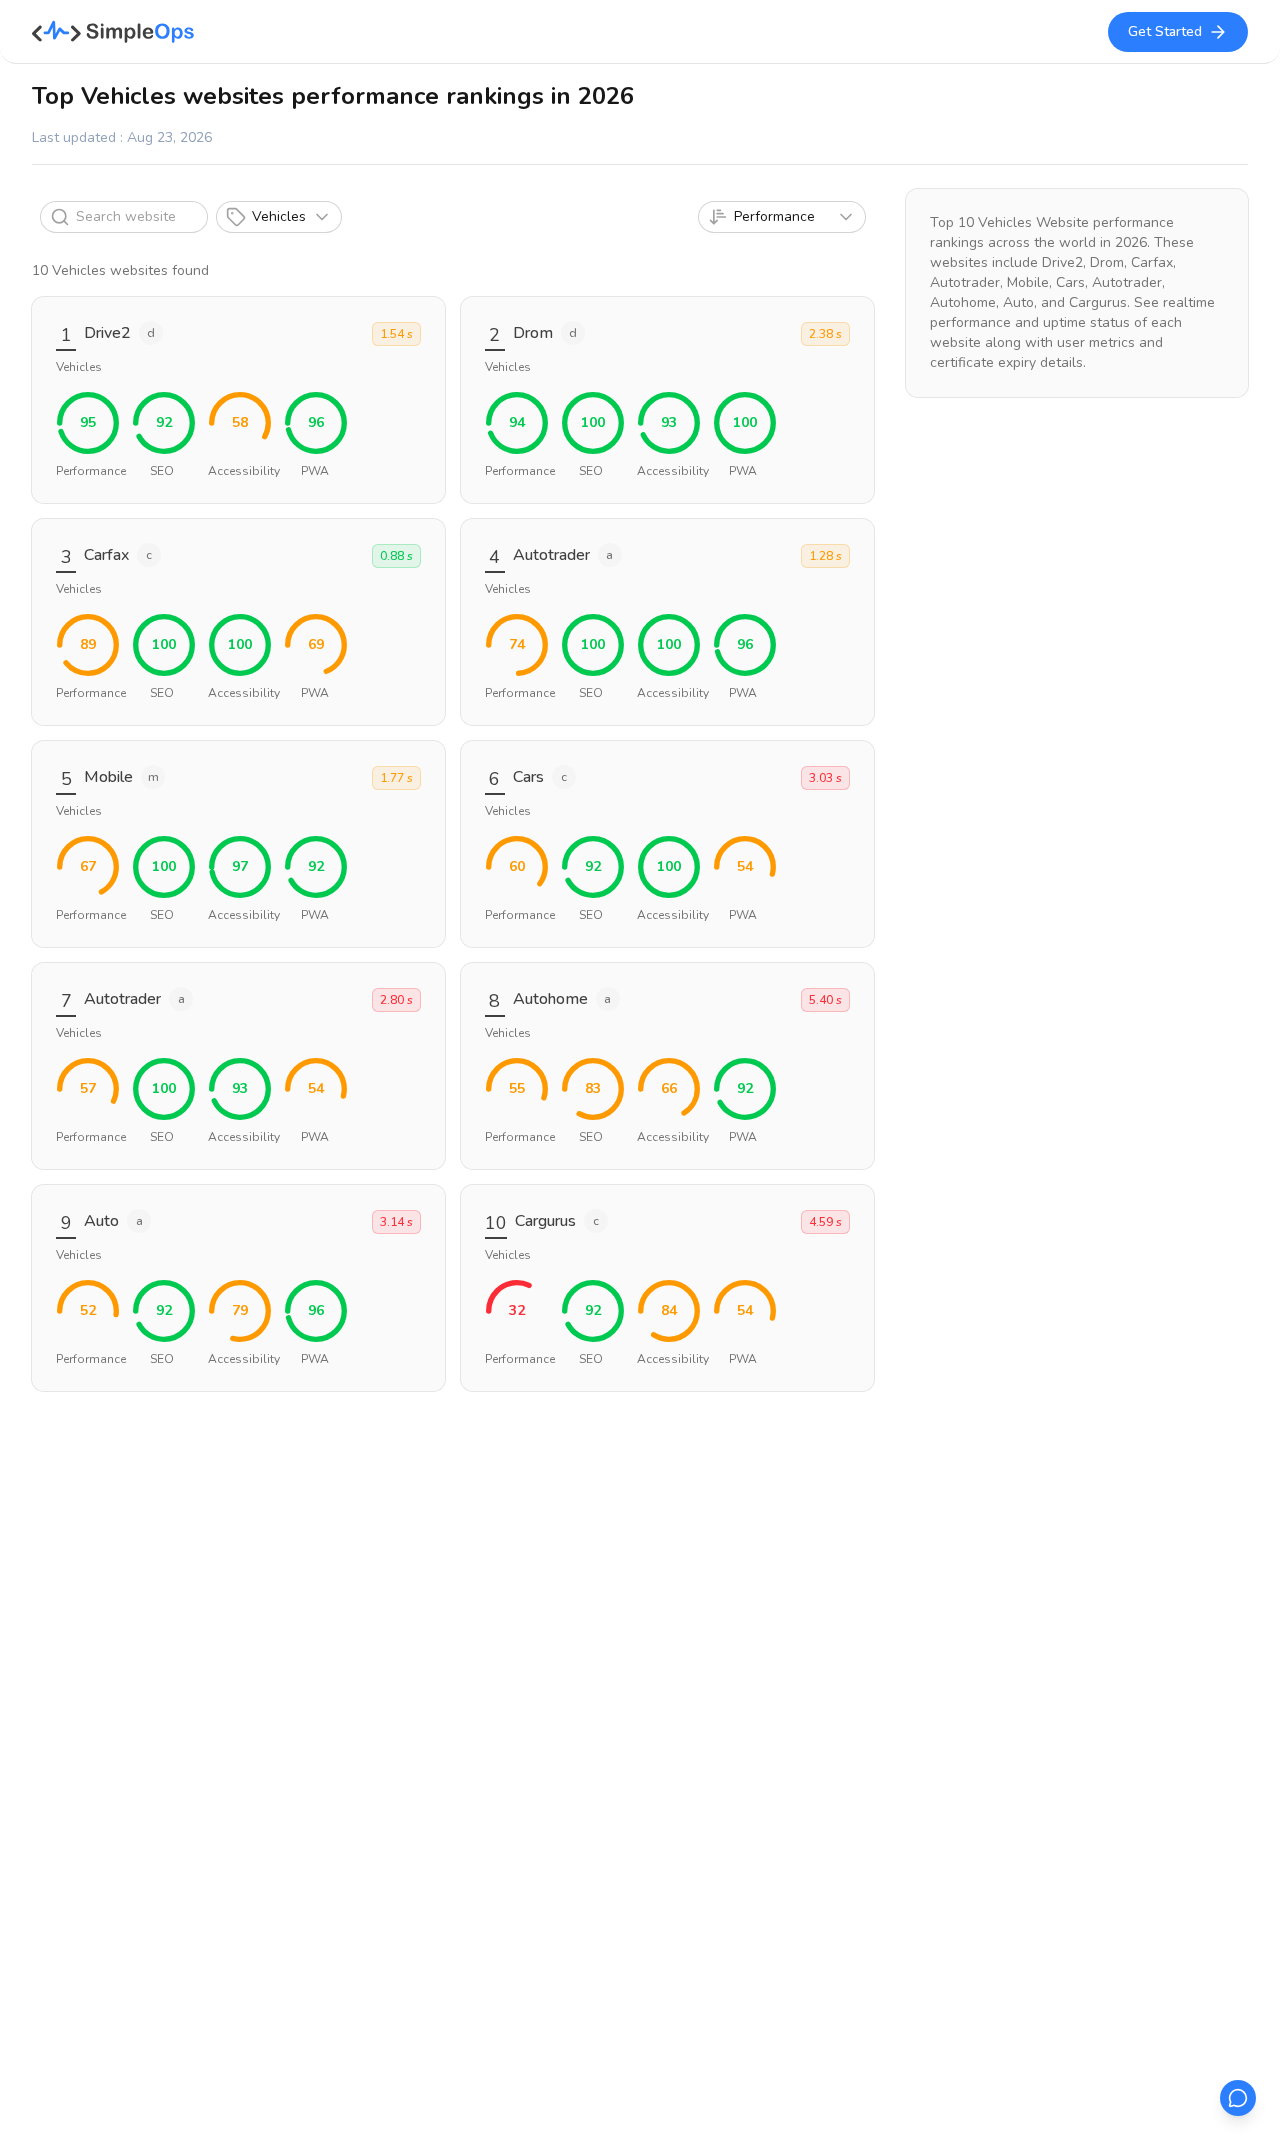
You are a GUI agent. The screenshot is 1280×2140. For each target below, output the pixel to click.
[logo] (113, 32)
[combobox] (782, 217)
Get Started (1165, 31)
